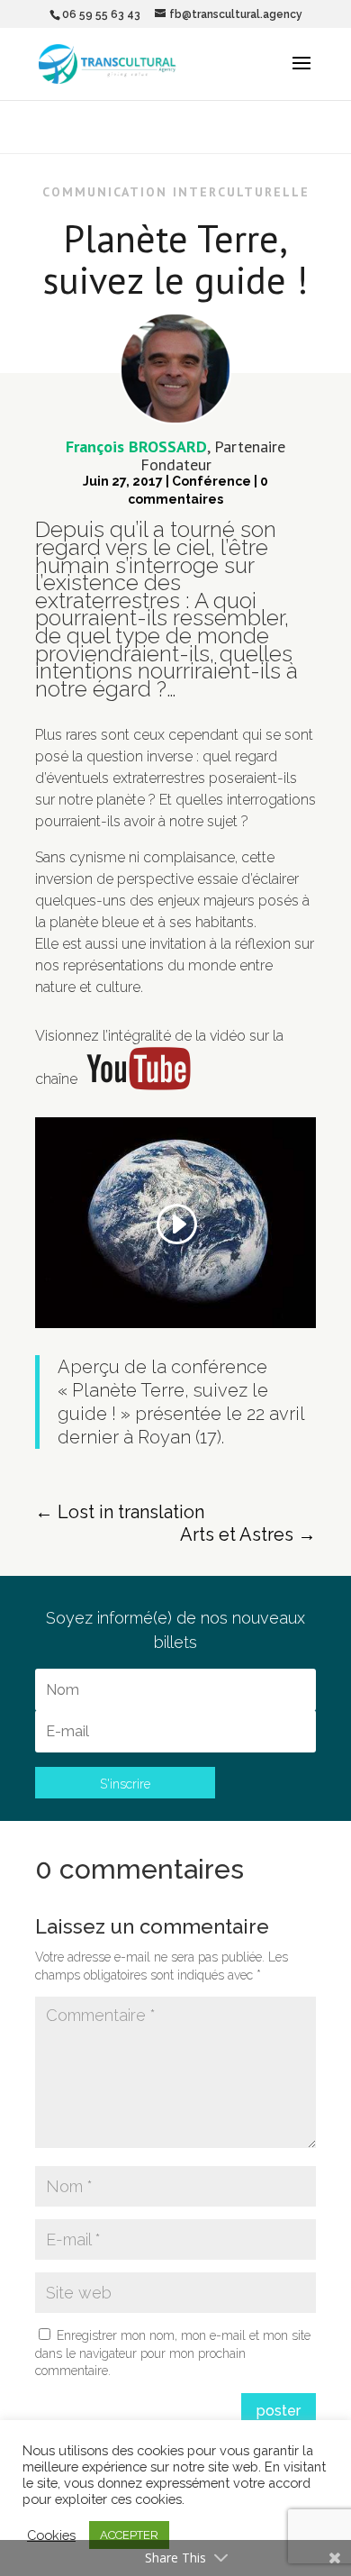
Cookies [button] (51, 2535)
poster (279, 2411)
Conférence (211, 481)
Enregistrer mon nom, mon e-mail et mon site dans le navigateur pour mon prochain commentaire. (173, 2353)
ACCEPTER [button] (129, 2535)
